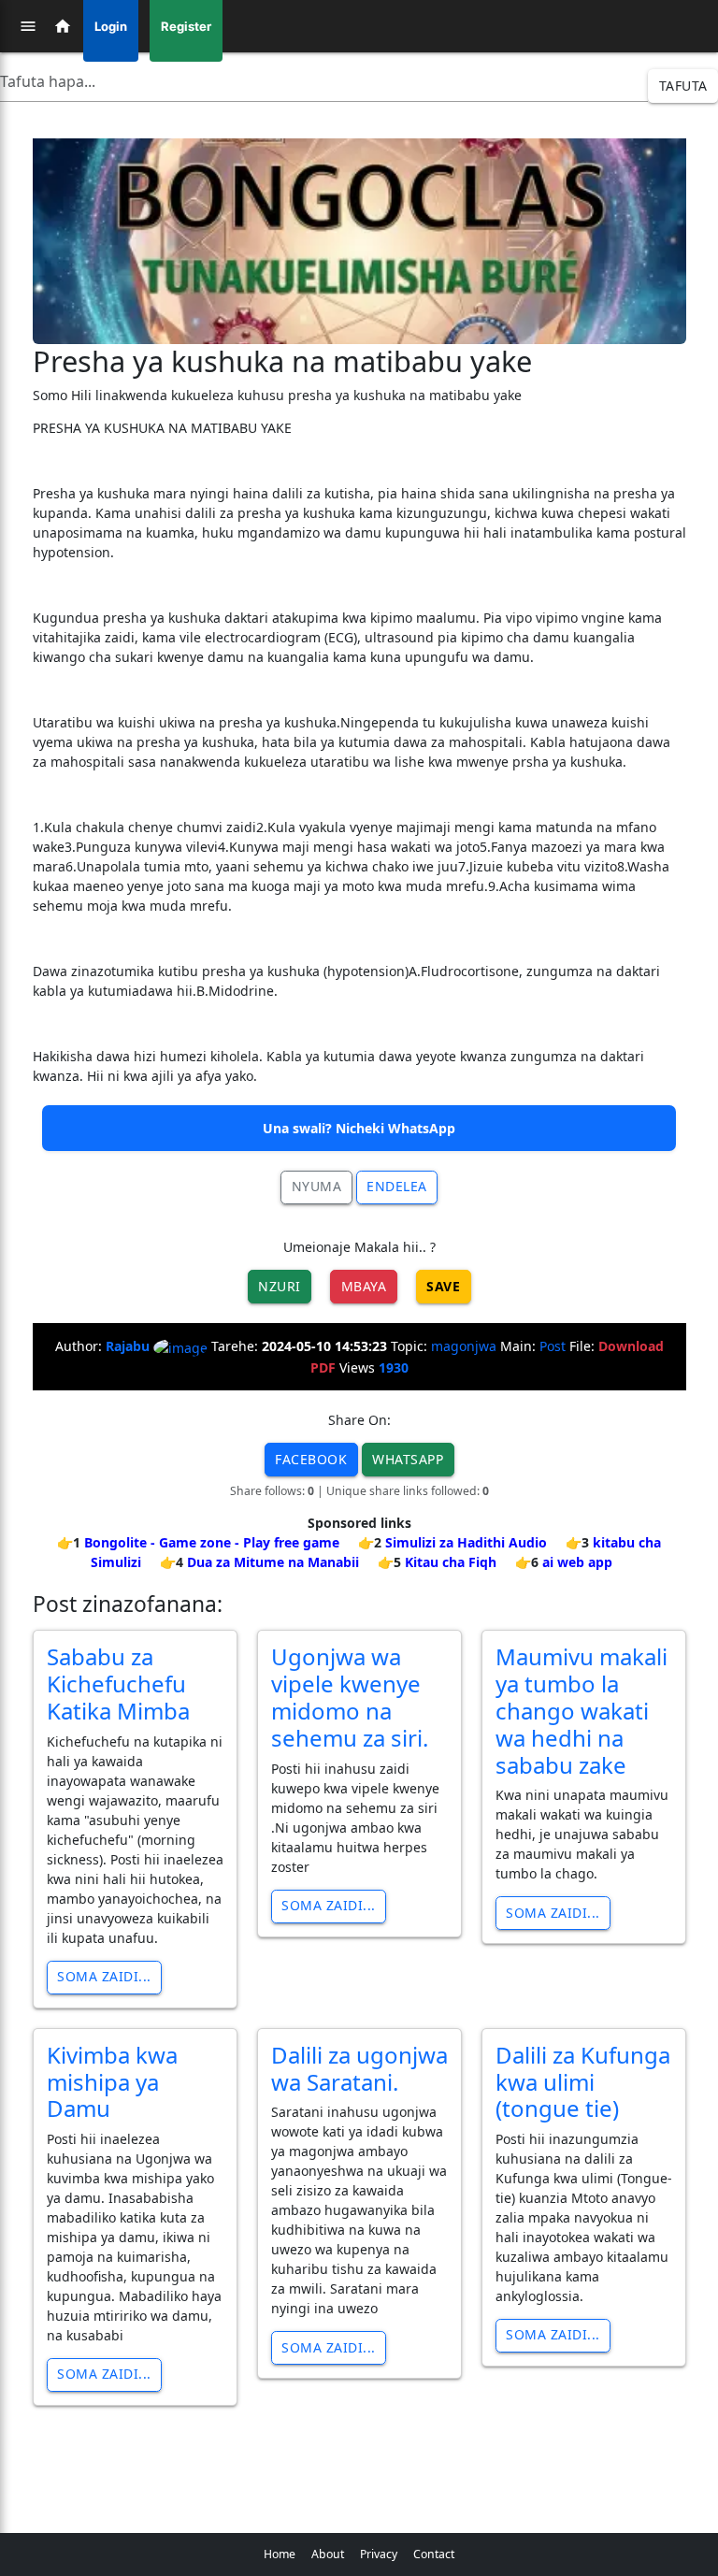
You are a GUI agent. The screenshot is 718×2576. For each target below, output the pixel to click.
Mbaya (364, 1286)
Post (553, 1346)
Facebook (311, 1459)
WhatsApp (408, 1459)
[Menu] (28, 26)
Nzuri (280, 1286)
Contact (434, 2554)
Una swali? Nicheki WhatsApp (359, 1128)
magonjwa (464, 1346)
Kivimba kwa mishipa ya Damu (112, 2082)
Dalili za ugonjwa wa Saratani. (359, 2068)
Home (280, 2554)
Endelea (397, 1186)
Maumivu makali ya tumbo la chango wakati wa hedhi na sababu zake (582, 1710)
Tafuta (683, 86)
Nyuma (317, 1186)
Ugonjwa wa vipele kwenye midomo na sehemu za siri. (350, 1697)
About (328, 2554)
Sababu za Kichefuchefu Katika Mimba (118, 1684)
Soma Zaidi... (104, 1976)
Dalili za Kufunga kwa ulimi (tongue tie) (583, 2082)
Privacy (379, 2554)
